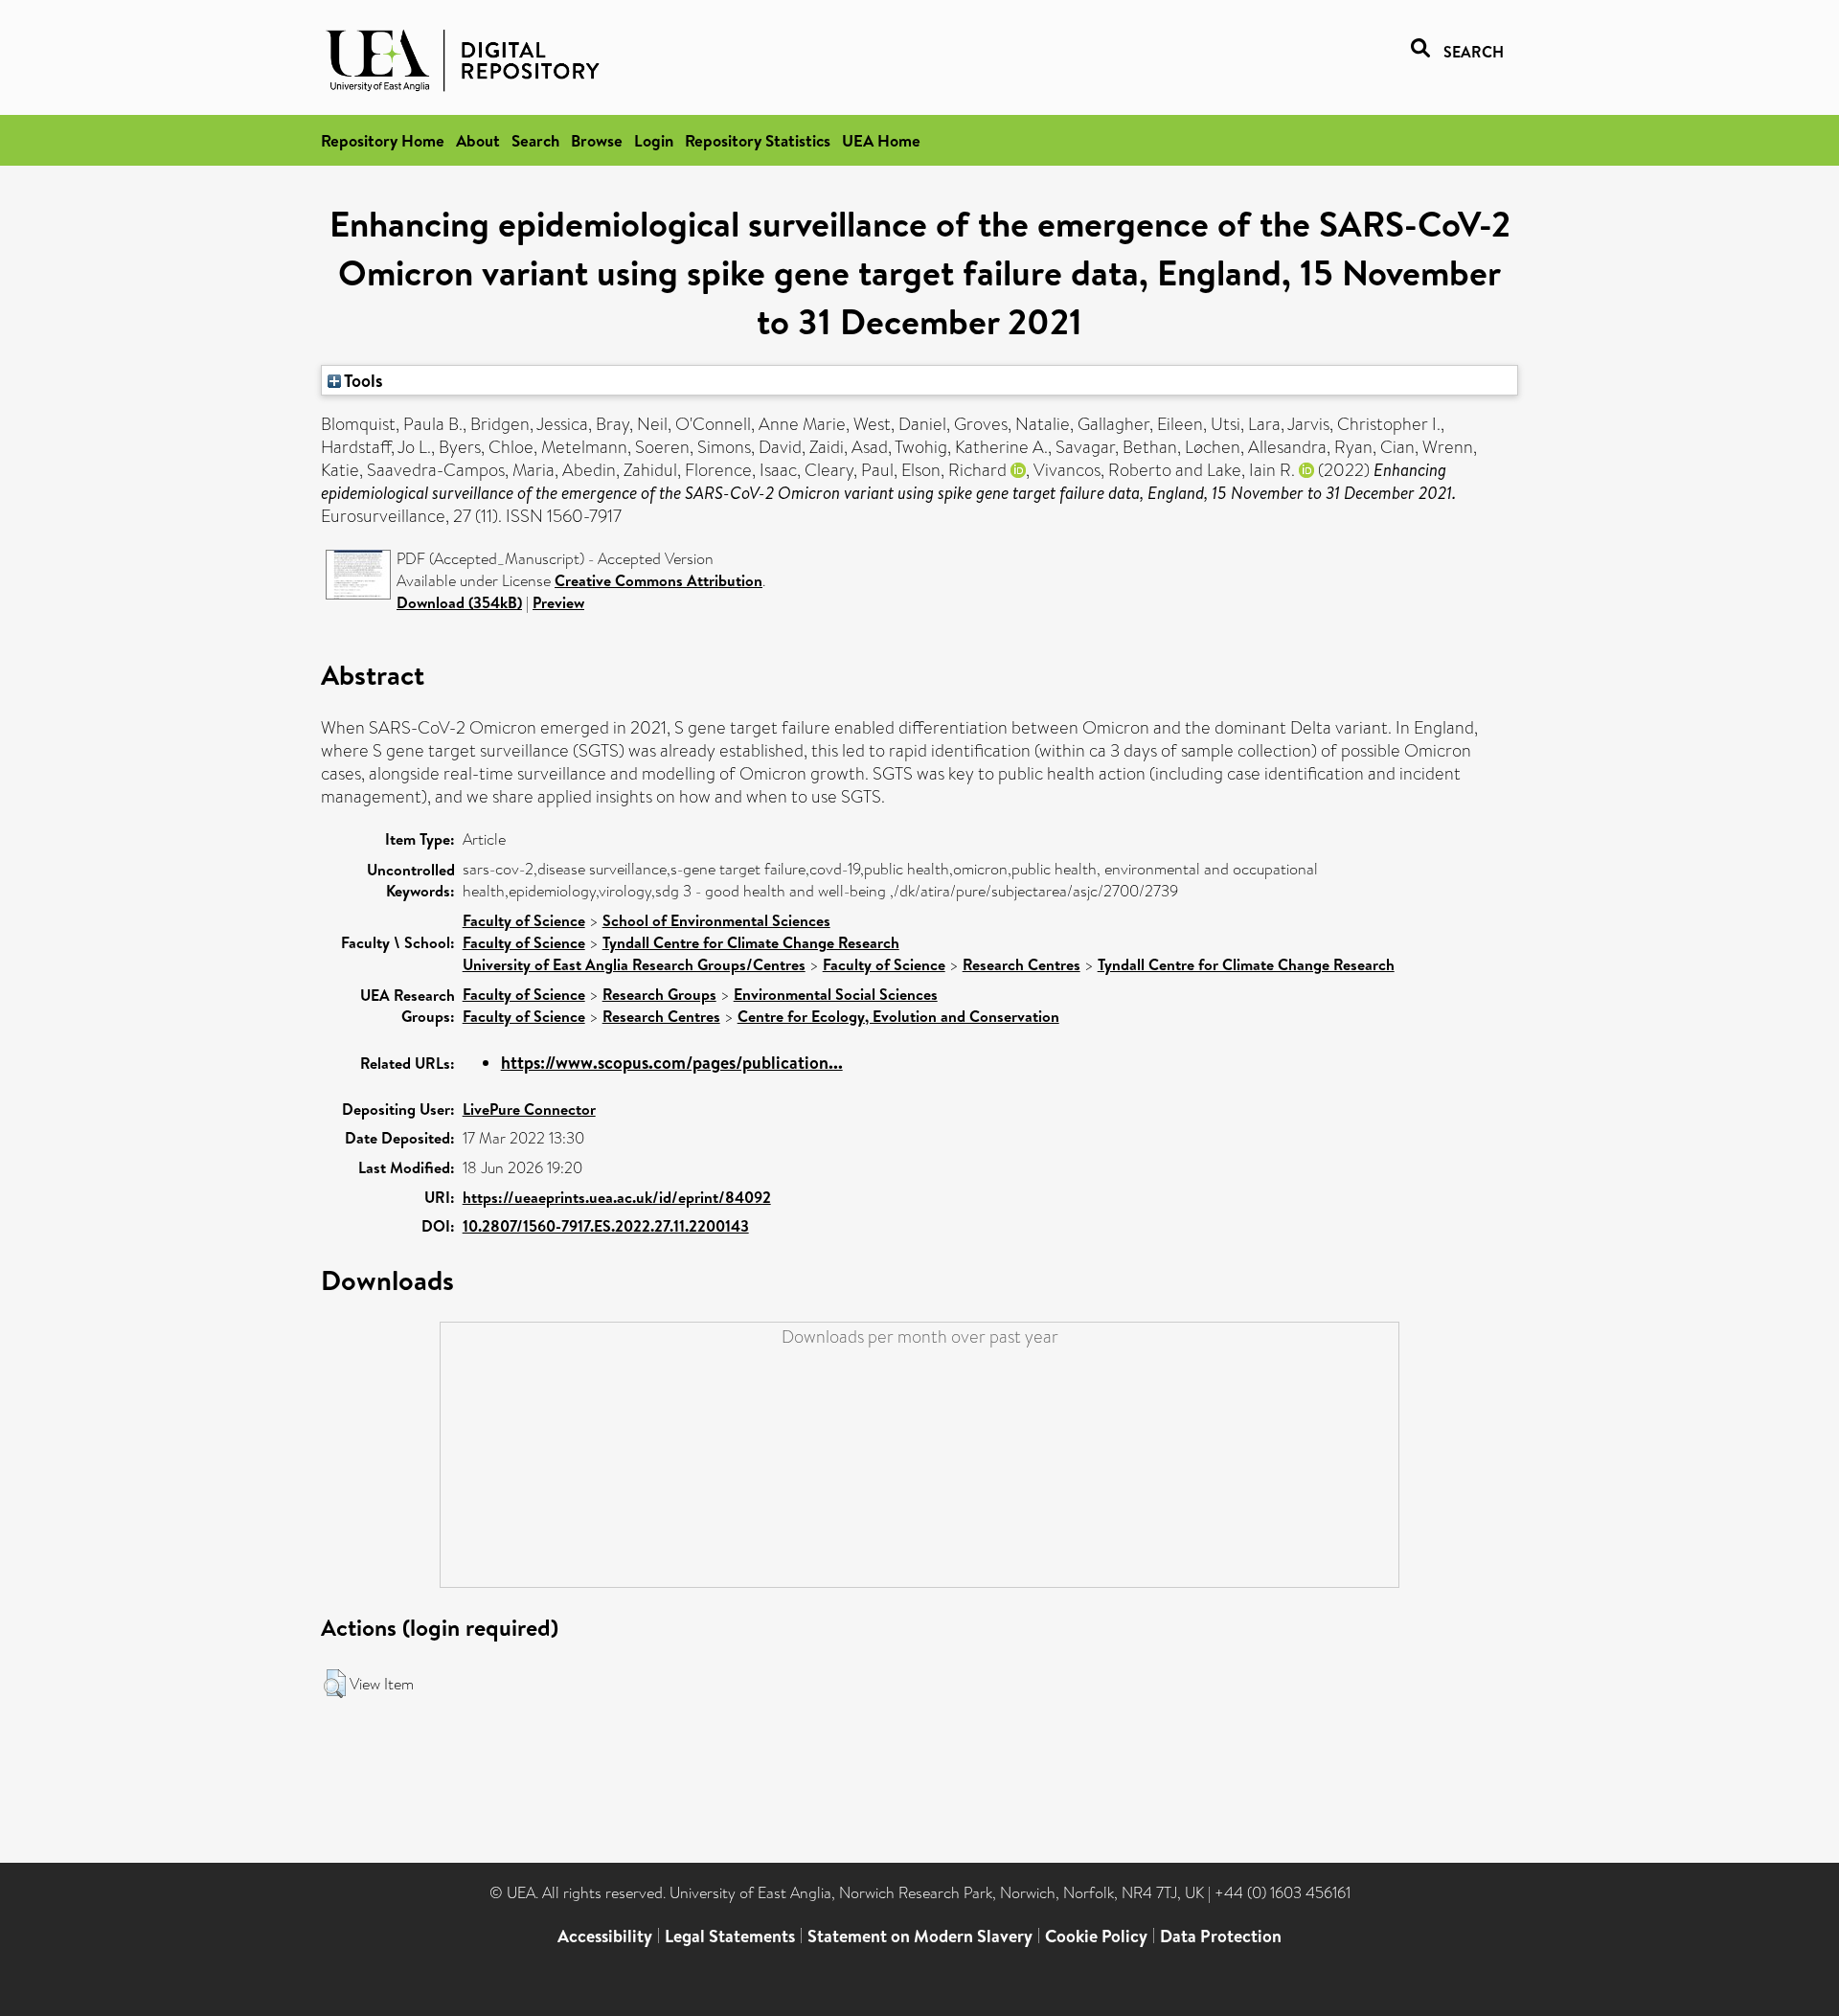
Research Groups (659, 994)
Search (535, 140)
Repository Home (383, 140)
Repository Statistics (758, 140)
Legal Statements (730, 1936)
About (478, 140)
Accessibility (605, 1936)
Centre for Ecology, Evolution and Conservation (898, 1016)
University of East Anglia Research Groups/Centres (634, 964)
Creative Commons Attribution (658, 580)
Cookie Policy (1096, 1936)
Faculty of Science (524, 920)
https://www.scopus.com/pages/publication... (672, 1063)
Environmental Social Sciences (836, 994)
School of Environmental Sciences (716, 920)
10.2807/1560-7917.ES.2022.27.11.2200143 (606, 1226)
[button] (335, 1684)
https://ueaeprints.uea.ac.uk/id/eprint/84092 (617, 1197)
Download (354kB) (459, 602)
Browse (597, 140)
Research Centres (1022, 964)
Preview (558, 602)
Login (654, 140)
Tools (362, 380)
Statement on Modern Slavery (920, 1936)
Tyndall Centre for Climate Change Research (751, 942)
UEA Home (881, 140)
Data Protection (1221, 1936)
